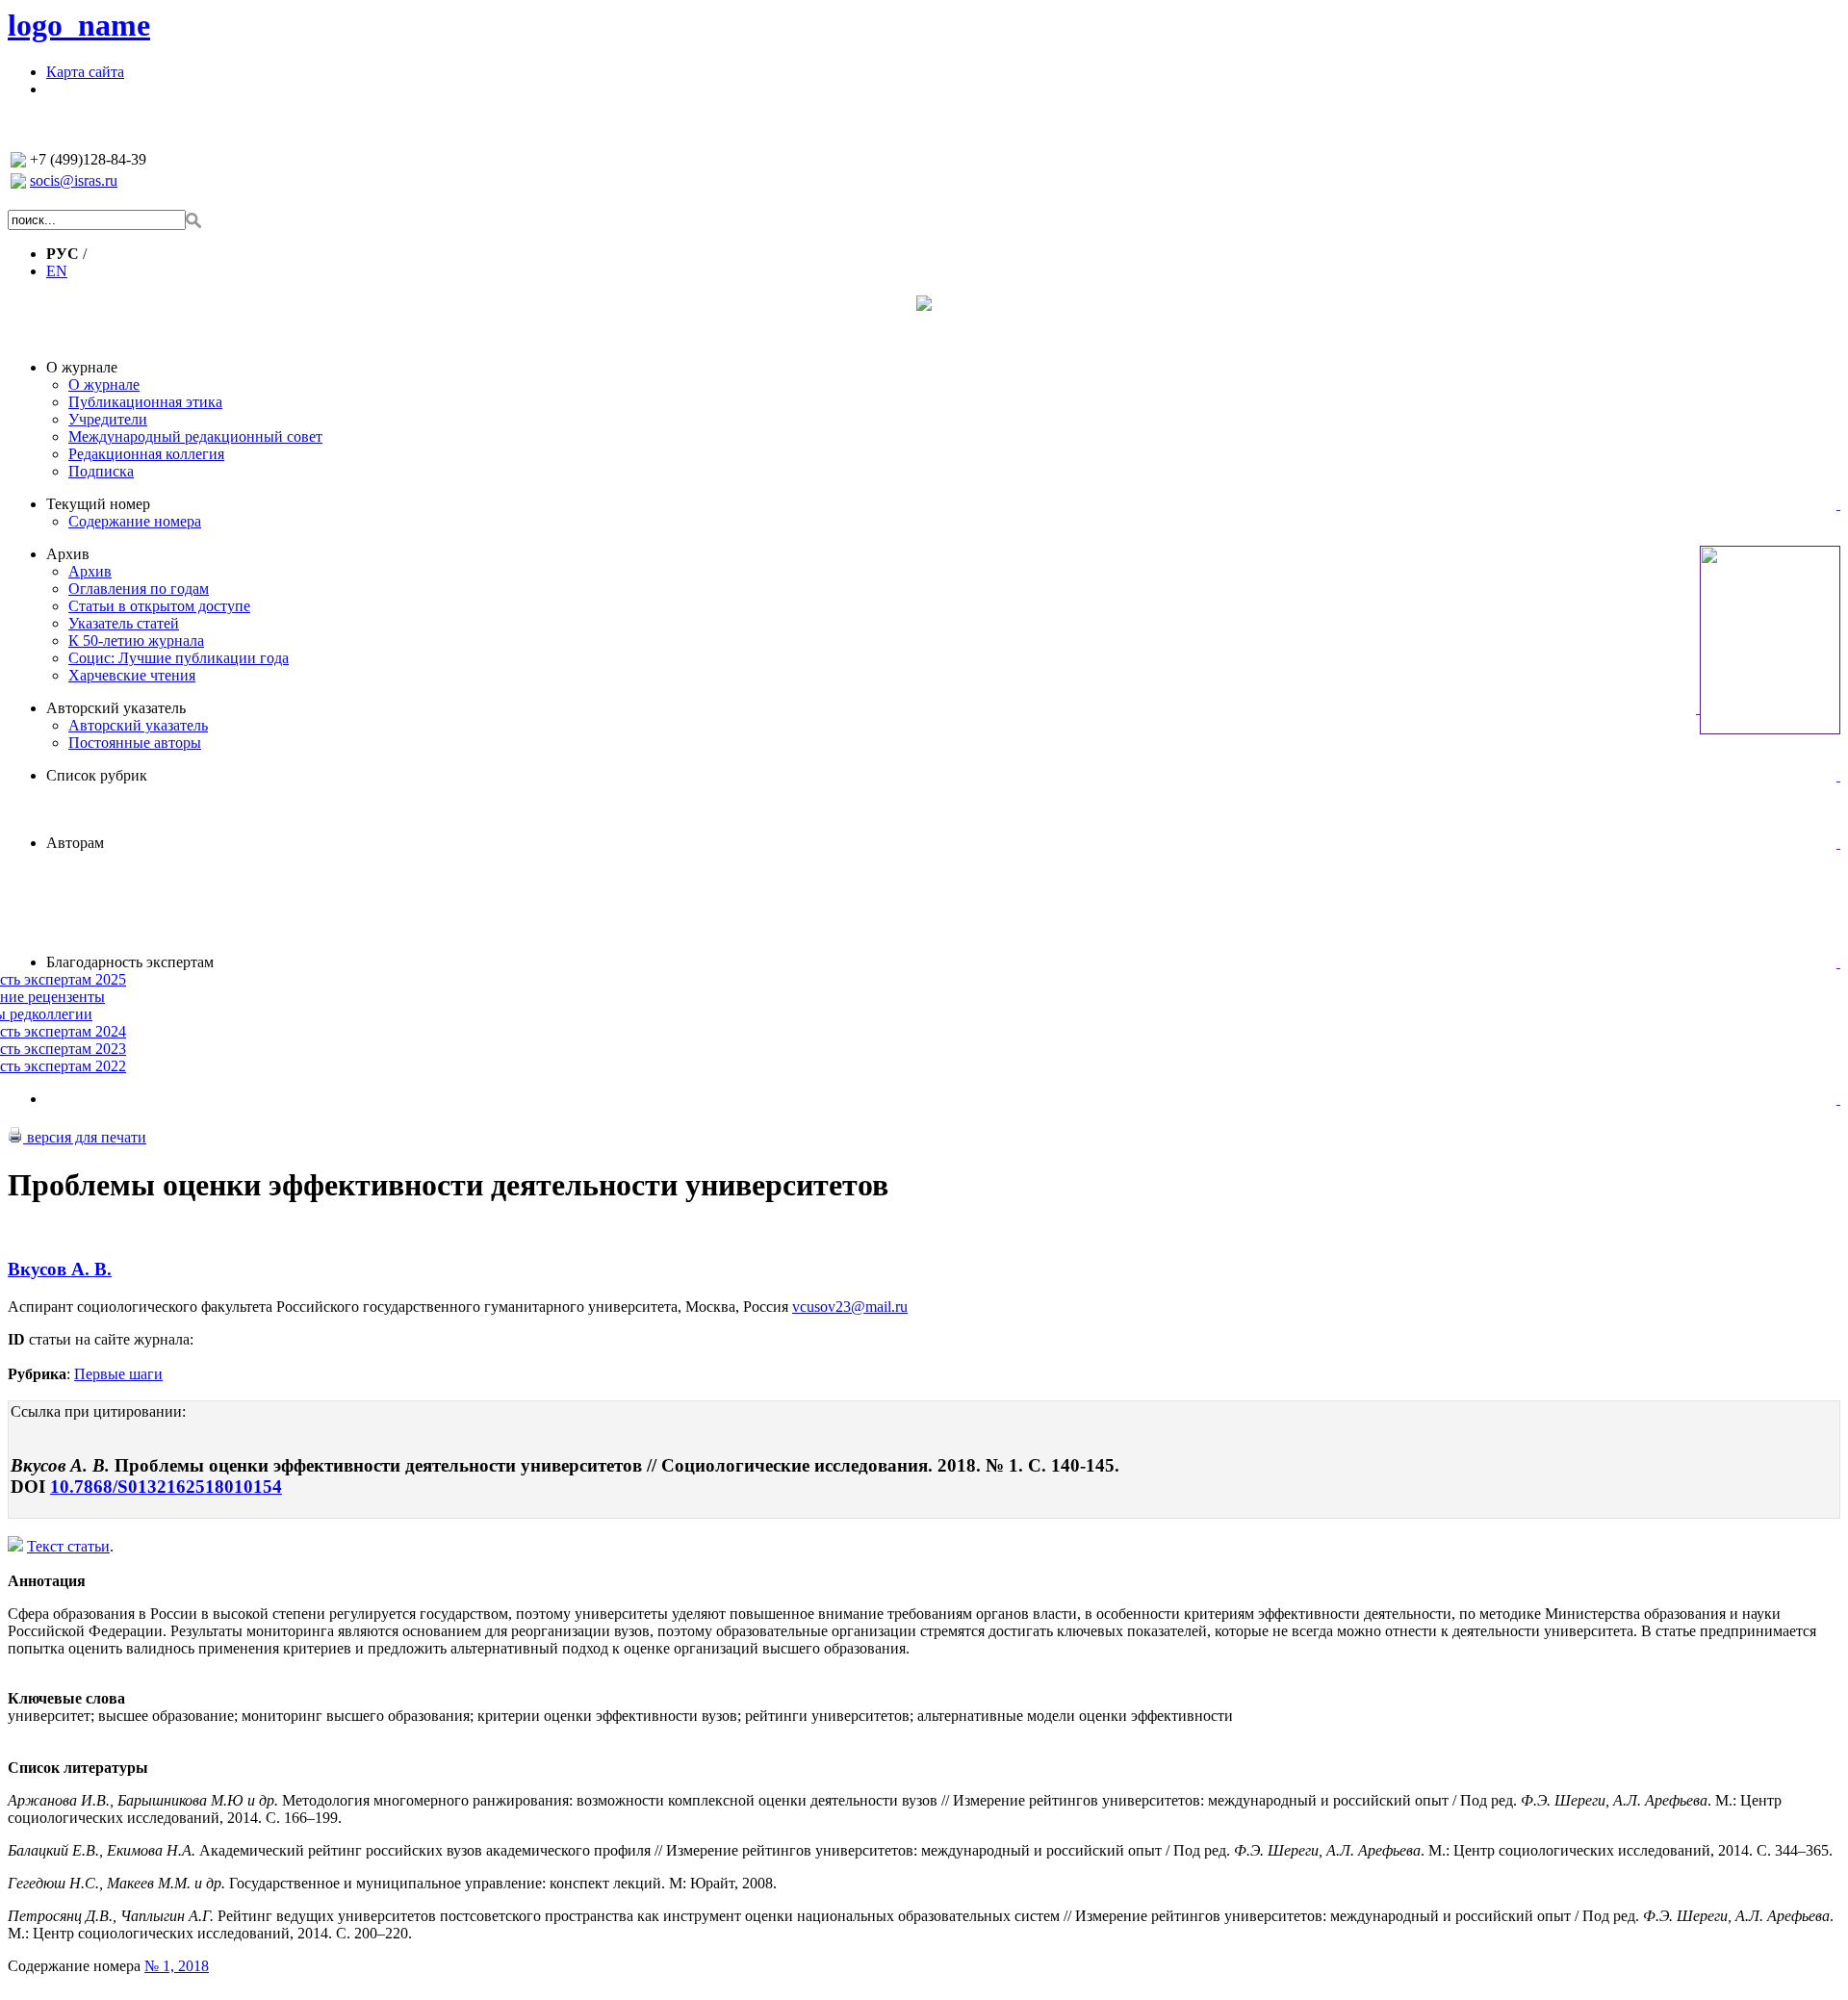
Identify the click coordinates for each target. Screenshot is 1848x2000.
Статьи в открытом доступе (159, 606)
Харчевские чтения (132, 675)
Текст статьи (68, 1546)
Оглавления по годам (139, 589)
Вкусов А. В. (60, 1269)
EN (57, 271)
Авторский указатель (116, 708)
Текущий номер (98, 504)
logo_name (79, 25)
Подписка (101, 471)
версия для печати (85, 1137)
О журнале (82, 367)
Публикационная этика (145, 402)
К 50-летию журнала (136, 641)
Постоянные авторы (135, 743)
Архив (68, 554)
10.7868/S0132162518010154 (166, 1487)
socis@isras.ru (74, 180)
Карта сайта (85, 72)
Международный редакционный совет (195, 436)
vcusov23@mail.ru (850, 1307)
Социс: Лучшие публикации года (179, 658)
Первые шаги (118, 1374)
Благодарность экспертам (130, 962)
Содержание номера (135, 521)
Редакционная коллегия (146, 454)
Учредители (108, 419)
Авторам (75, 843)
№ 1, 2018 (177, 1966)
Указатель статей (124, 623)
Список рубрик (97, 775)
